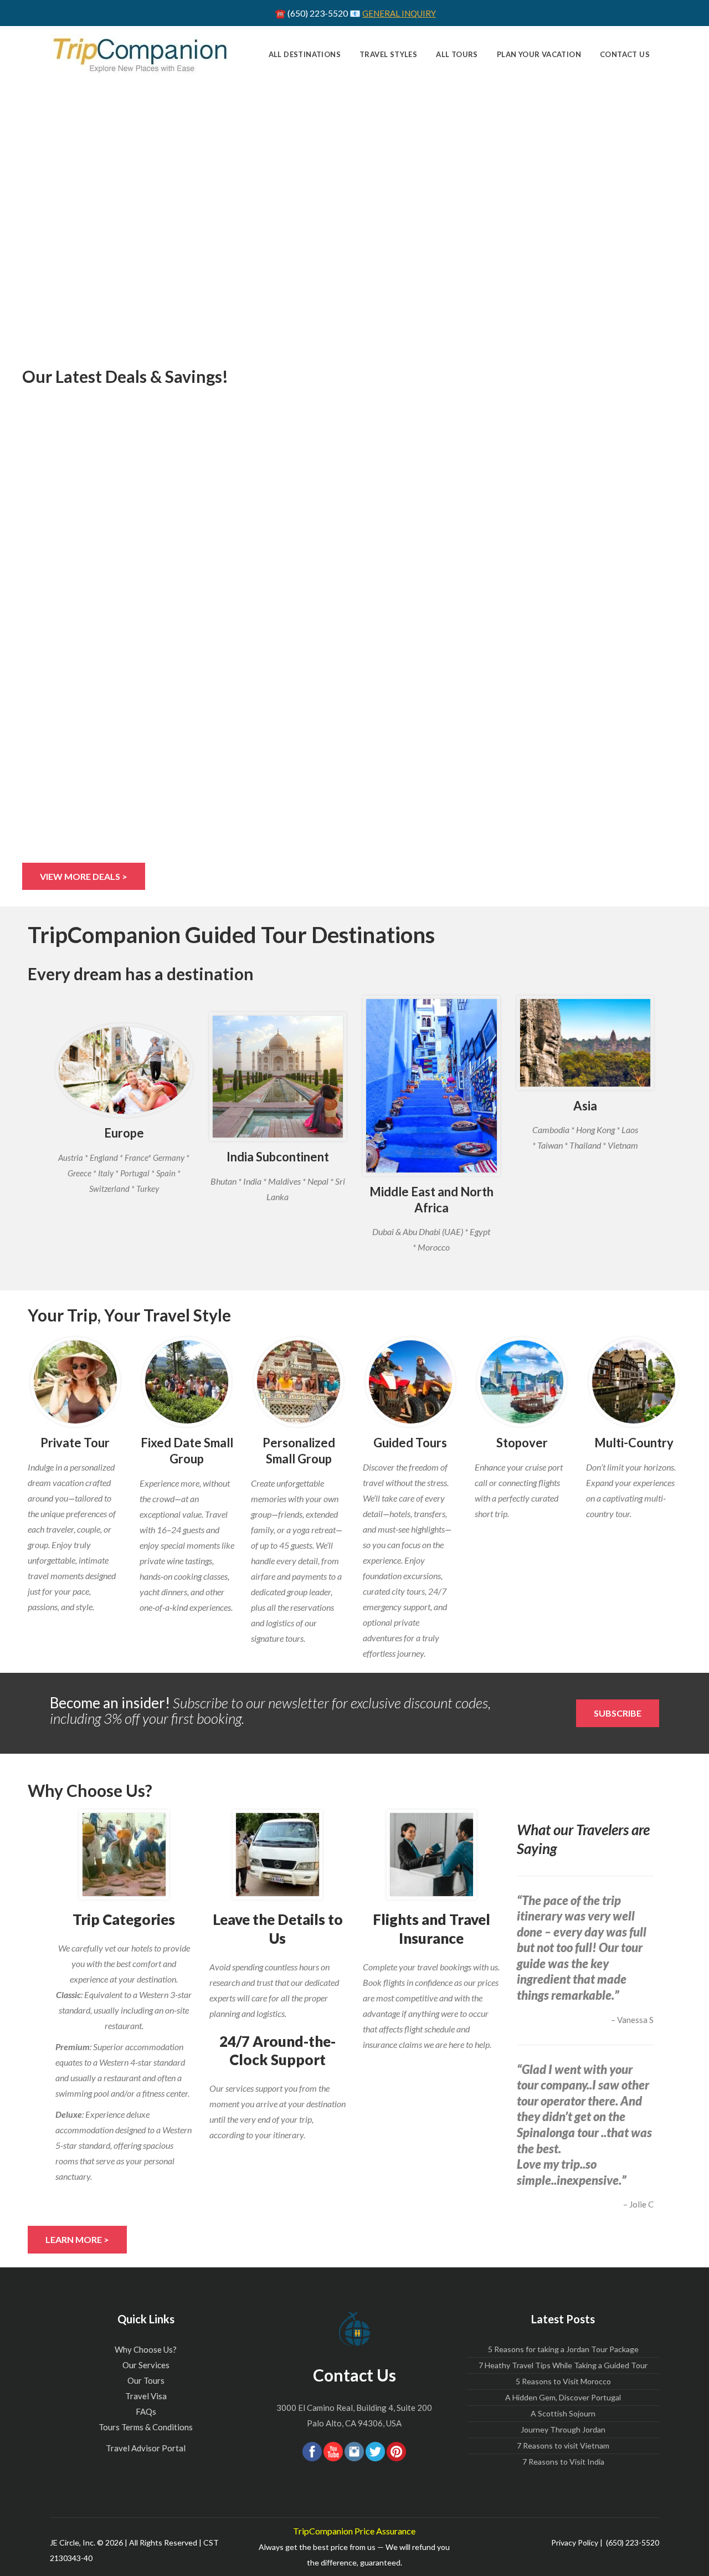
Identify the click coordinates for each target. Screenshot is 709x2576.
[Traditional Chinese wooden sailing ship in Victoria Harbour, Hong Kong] (522, 1382)
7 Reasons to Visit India (563, 2462)
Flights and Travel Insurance (431, 1929)
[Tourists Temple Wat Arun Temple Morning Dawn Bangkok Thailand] (299, 1382)
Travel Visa (146, 2396)
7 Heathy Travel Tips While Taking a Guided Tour (563, 2365)
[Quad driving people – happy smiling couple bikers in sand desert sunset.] (410, 1382)
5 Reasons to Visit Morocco (563, 2381)
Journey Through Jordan (563, 2429)
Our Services (146, 2365)
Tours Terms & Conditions (146, 2427)
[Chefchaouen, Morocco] (431, 1086)
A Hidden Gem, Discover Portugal (563, 2397)
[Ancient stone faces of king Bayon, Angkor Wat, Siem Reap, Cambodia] (585, 1043)
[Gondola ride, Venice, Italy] (124, 1070)
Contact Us (354, 2375)
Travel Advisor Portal (146, 2448)
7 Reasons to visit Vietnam (563, 2446)
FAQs (146, 2411)
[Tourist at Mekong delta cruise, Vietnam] (75, 1382)
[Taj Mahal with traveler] (278, 1077)
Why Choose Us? (146, 2349)
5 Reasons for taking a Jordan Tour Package (563, 2349)
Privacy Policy (575, 2542)
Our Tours (146, 2380)
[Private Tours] (431, 1855)
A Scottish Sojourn (563, 2413)
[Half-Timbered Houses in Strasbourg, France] (634, 1382)
